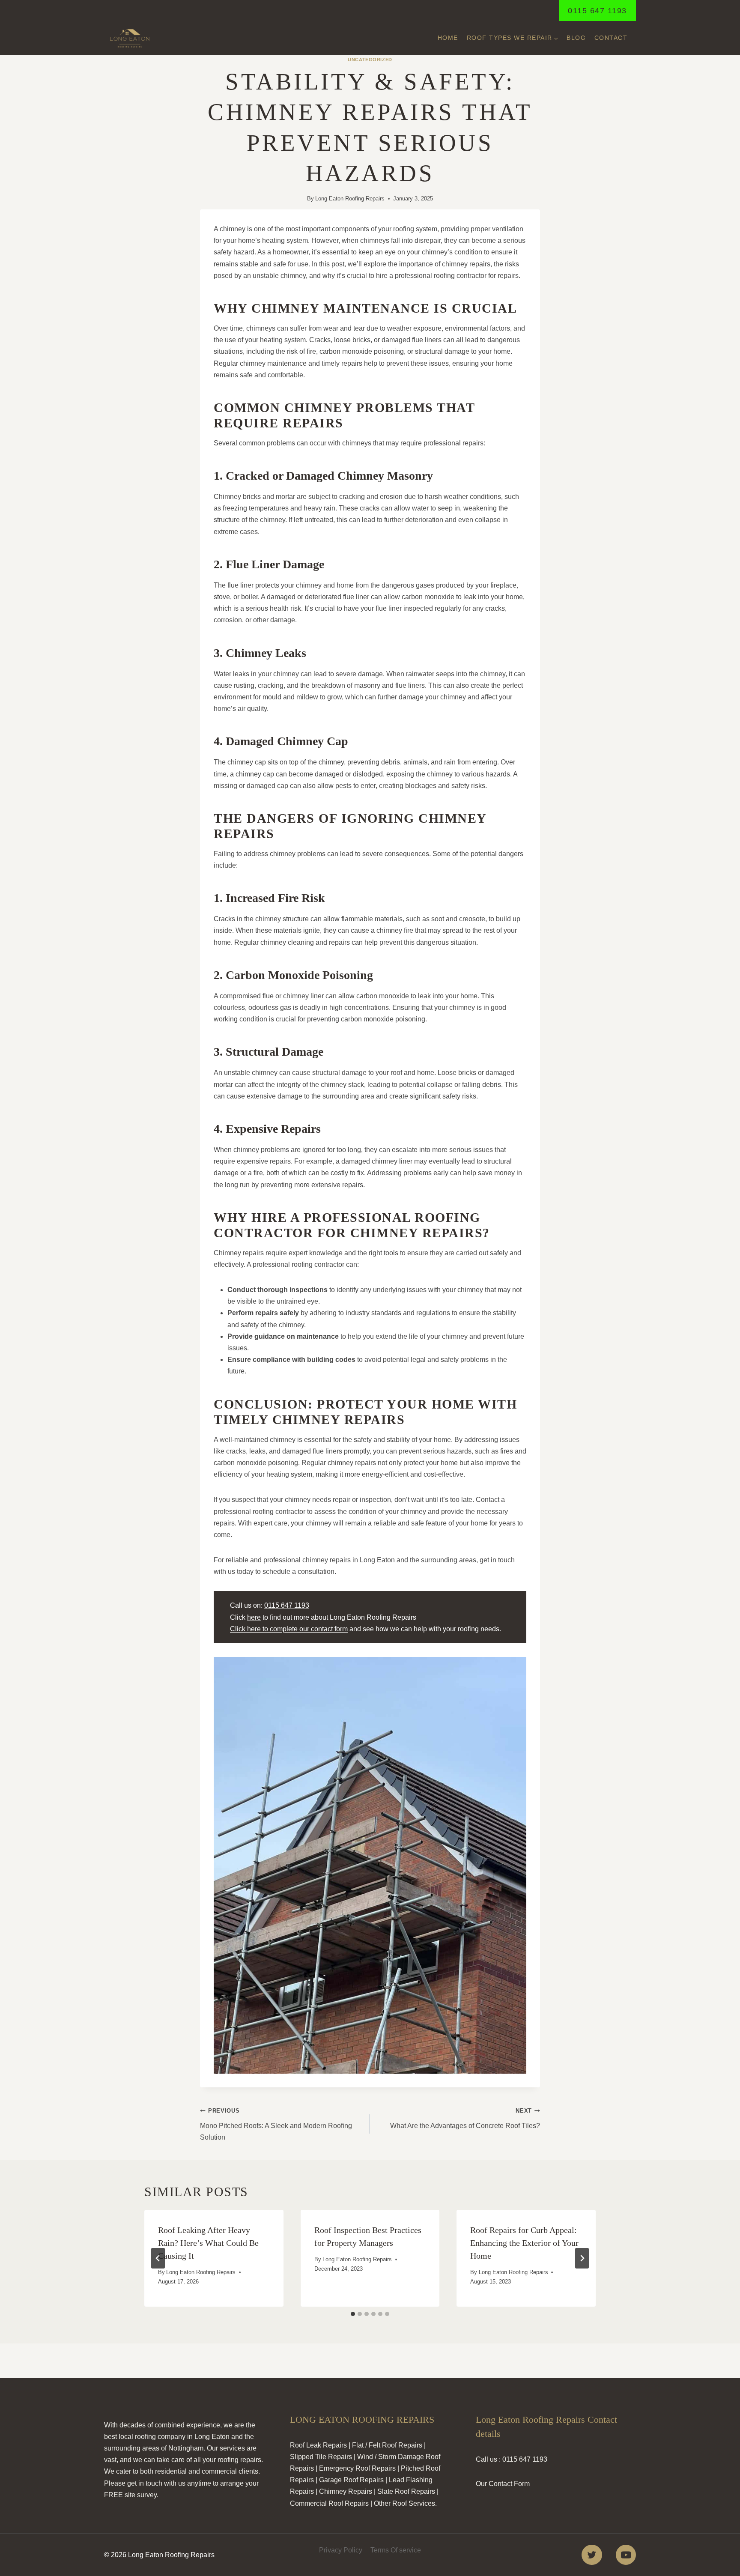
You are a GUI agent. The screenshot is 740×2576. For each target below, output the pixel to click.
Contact (611, 38)
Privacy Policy (341, 2550)
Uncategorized (370, 60)
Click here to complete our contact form (289, 1629)
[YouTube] (626, 2555)
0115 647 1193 (597, 11)
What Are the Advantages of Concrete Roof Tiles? (465, 2118)
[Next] (582, 2258)
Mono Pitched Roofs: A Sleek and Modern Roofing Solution (276, 2124)
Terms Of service (396, 2550)
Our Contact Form (503, 2484)
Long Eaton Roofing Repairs (350, 198)
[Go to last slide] (158, 2258)
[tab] (353, 2314)
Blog (576, 38)
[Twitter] (592, 2555)
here (254, 1617)
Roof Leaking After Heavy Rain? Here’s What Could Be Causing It (208, 2243)
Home (448, 38)
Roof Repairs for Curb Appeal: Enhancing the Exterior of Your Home (524, 2243)
